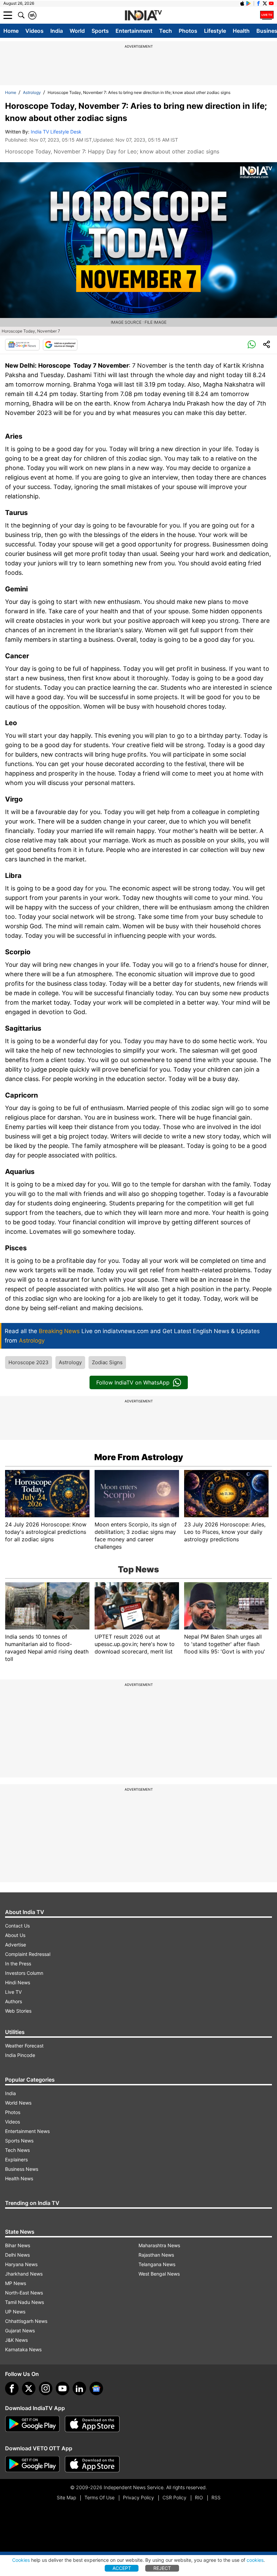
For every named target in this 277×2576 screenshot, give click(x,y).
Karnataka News (23, 2349)
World (77, 31)
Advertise (16, 1945)
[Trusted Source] (60, 345)
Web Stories (18, 2011)
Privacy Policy (138, 2497)
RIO (199, 2497)
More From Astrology (139, 1457)
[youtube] (62, 2388)
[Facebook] (12, 2388)
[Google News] (22, 345)
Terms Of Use (99, 2497)
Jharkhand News (24, 2274)
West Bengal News (159, 2274)
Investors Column (24, 1973)
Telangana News (157, 2264)
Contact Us (17, 1926)
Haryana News (21, 2264)
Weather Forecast (24, 2046)
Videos (34, 31)
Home (11, 31)
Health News (19, 2178)
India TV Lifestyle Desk (56, 132)
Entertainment (134, 31)
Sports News (19, 2141)
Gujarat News (20, 2330)
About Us (15, 1935)
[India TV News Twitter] (265, 3)
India (57, 31)
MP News (16, 2283)
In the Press (18, 1964)
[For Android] (32, 2464)
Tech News (17, 2150)
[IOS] (242, 3)
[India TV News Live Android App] (32, 2424)
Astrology (32, 92)
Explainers (16, 2160)
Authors (14, 2001)
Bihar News (18, 2245)
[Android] (249, 3)
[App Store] (92, 2424)
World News (18, 2103)
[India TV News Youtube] (271, 3)
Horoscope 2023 (29, 1362)
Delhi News (17, 2255)
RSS (216, 2497)
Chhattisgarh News (26, 2321)
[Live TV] (267, 15)
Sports (100, 31)
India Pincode (20, 2055)
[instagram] (46, 2388)
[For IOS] (92, 2464)
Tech (166, 31)
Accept (122, 2568)
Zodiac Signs (107, 1362)
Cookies (21, 2560)
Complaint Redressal (28, 1954)
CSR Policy (174, 2497)
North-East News (24, 2293)
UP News (15, 2312)
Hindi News (18, 1982)
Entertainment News (27, 2131)
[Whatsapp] (252, 345)
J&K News (16, 2340)
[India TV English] (143, 16)
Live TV (13, 1992)
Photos (188, 31)
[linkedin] (79, 2388)
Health (241, 31)
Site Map (66, 2497)
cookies (255, 2560)
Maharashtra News (159, 2245)
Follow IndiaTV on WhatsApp (133, 1382)
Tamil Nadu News (24, 2302)
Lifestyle (215, 31)
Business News (22, 2169)
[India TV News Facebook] (258, 3)
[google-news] (96, 2388)
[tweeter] (29, 2388)
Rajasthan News (156, 2255)
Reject (162, 2568)
